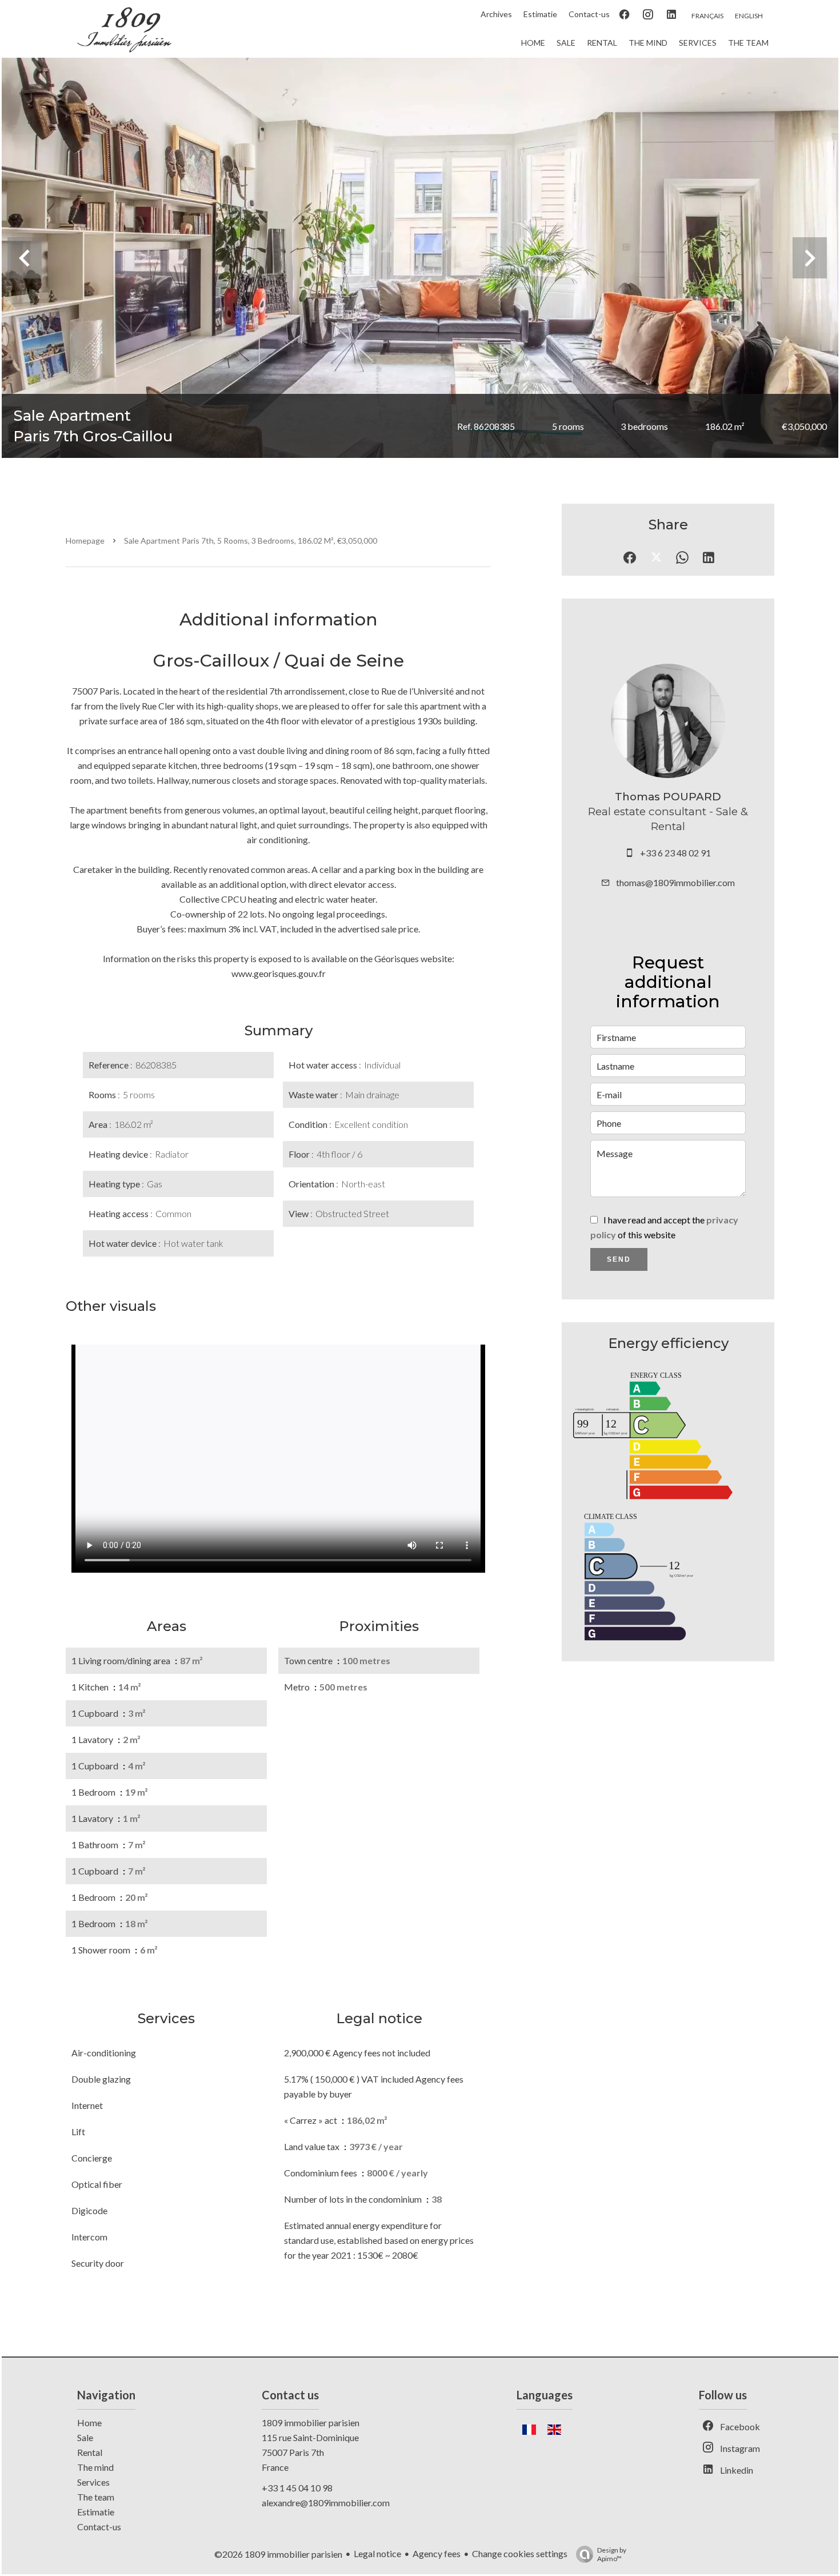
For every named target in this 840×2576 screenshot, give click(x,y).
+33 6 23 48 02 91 (675, 853)
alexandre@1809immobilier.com (326, 2503)
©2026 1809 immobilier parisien (278, 2554)
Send (619, 1259)
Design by (612, 2554)
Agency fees (437, 2553)
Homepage (85, 541)
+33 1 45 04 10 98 (297, 2488)
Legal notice (377, 2553)
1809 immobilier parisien (311, 2423)
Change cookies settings (520, 2553)
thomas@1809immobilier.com (675, 882)
